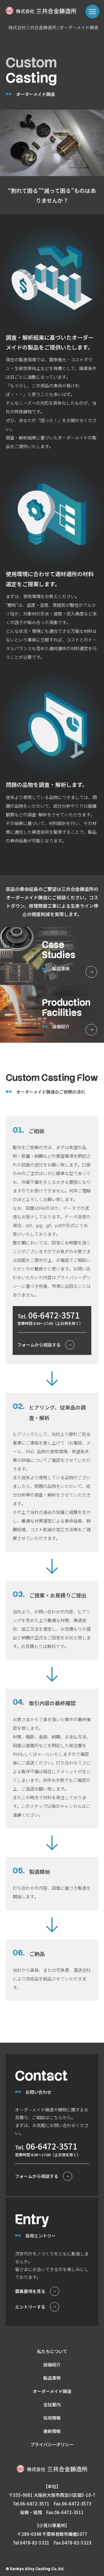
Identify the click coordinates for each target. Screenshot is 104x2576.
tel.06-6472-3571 (31, 2504)
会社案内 (52, 2404)
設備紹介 (52, 2365)
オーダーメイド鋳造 (52, 2391)
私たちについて (52, 2351)
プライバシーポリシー (52, 2444)
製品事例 (52, 2378)
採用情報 (52, 2418)
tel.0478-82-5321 (31, 2543)
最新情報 (52, 2431)
